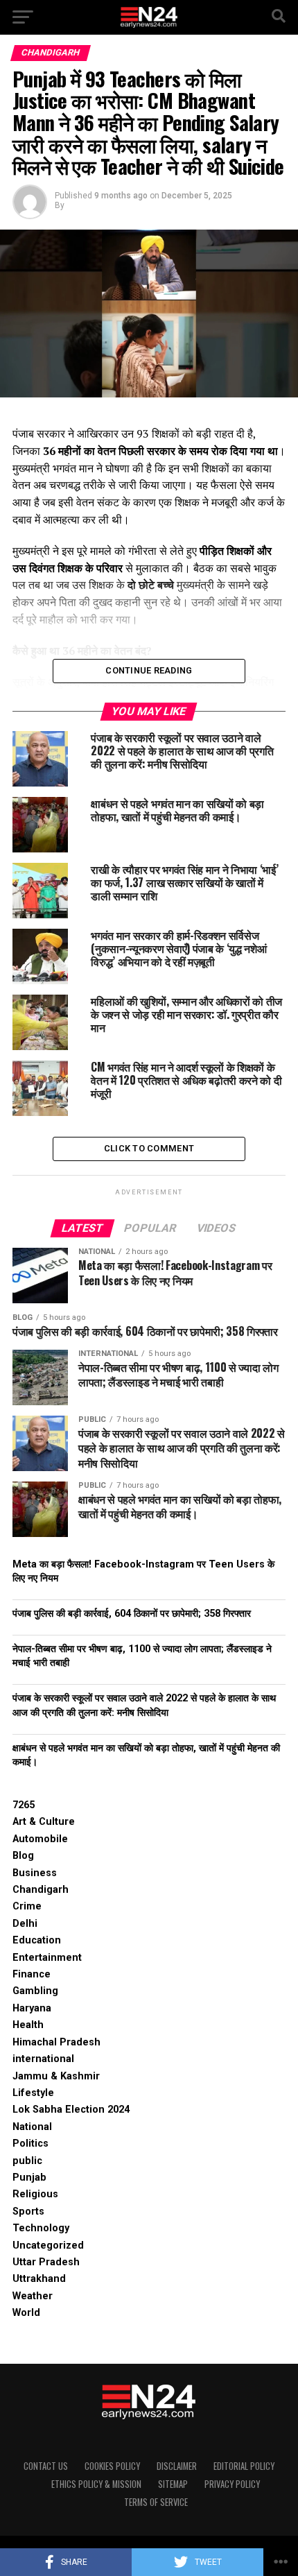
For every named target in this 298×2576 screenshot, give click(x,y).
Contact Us (46, 2466)
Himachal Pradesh (56, 2042)
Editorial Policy (244, 2466)
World (26, 2313)
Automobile (40, 1839)
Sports (28, 2212)
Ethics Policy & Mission (96, 2484)
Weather (33, 2296)
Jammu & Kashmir (56, 2076)
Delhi (25, 1924)
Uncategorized (48, 2246)
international (43, 2059)
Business (35, 1873)
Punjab (29, 2178)
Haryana (32, 2008)
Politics (30, 2144)
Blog (23, 1856)
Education (37, 1940)
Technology (41, 2228)
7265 (24, 1805)
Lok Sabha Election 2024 (71, 2110)
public (27, 2161)
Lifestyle (33, 2093)
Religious (35, 2194)
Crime (27, 1906)
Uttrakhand (39, 2279)
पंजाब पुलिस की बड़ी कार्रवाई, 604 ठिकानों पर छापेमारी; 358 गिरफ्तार (132, 1614)
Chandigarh (41, 1890)
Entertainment (47, 1958)
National (32, 2127)
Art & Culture (44, 1822)
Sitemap (173, 2484)
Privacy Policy (232, 2484)
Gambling (35, 1991)
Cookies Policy (112, 2466)
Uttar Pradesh (46, 2262)
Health (28, 2025)
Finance (32, 1974)
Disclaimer (177, 2466)
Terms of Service (156, 2502)
